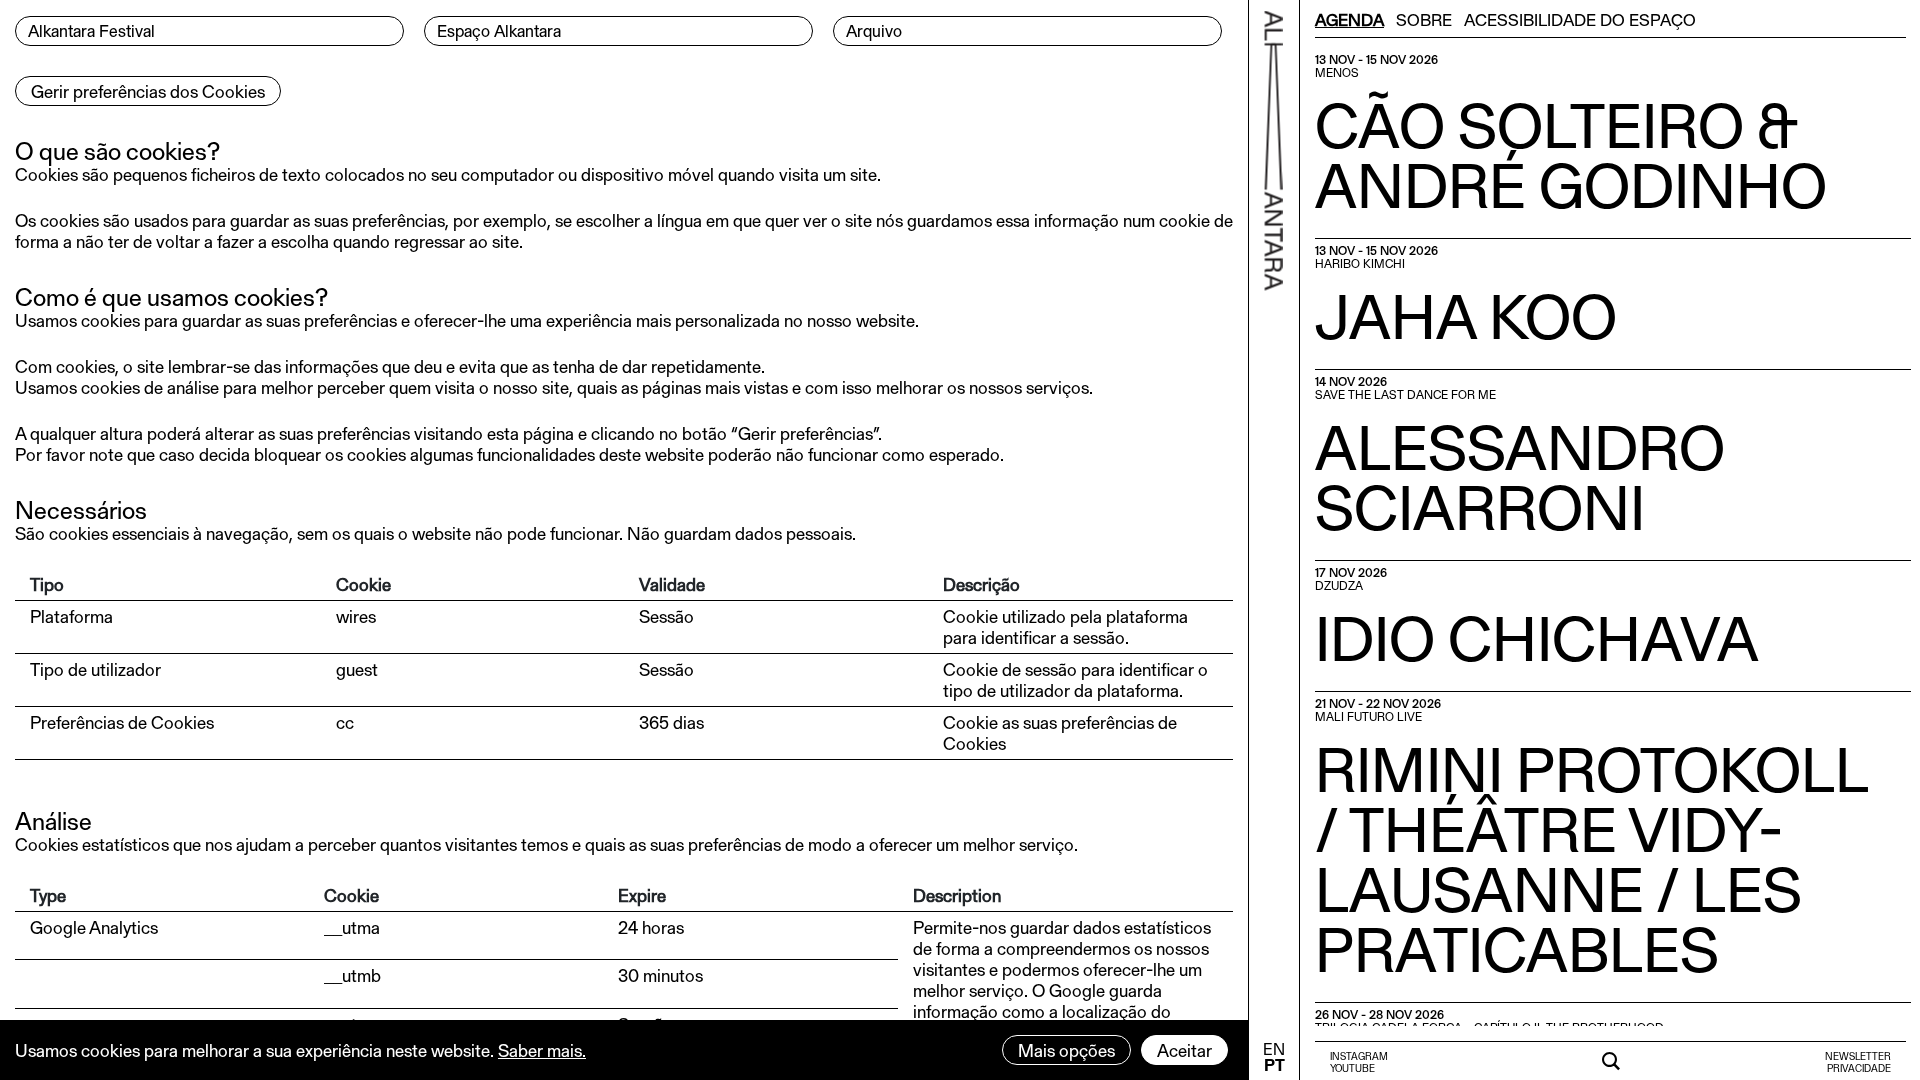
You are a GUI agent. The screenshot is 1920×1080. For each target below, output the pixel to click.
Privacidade (1859, 1068)
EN (1274, 1048)
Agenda (1349, 19)
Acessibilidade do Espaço (1580, 19)
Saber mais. (542, 1050)
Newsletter (1858, 1056)
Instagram (1359, 1056)
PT (1274, 1064)
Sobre (1424, 19)
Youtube (1352, 1068)
